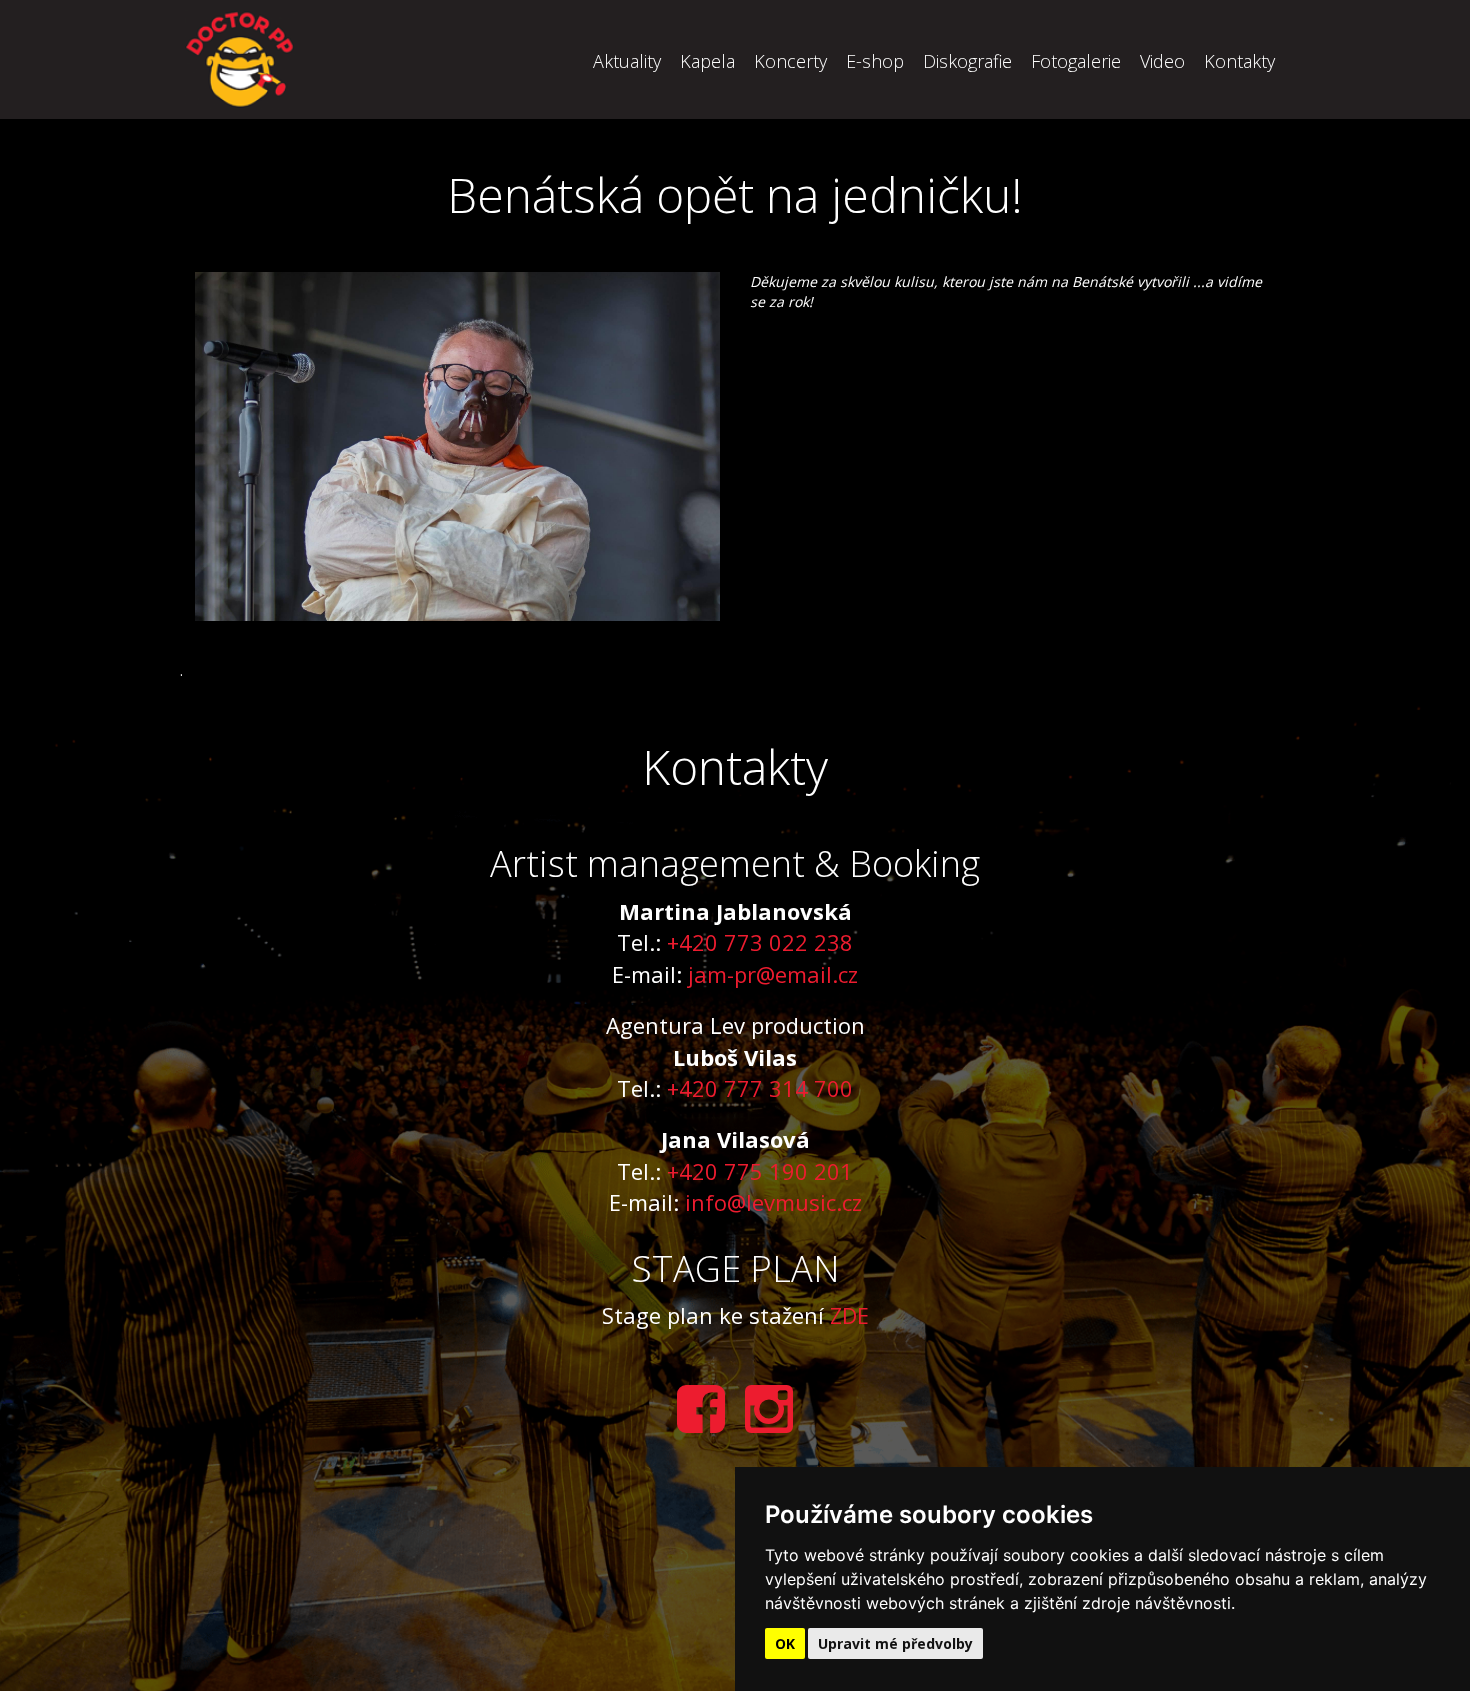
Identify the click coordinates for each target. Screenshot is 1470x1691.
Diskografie (967, 61)
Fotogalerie (1076, 61)
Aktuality (627, 61)
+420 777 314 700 (760, 1088)
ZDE (849, 1315)
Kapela (707, 61)
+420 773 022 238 (760, 942)
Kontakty (1239, 61)
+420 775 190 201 (760, 1171)
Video (1162, 61)
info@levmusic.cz (773, 1202)
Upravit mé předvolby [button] (895, 1643)
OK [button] (785, 1643)
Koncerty (790, 61)
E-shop (875, 61)
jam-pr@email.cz (773, 974)
